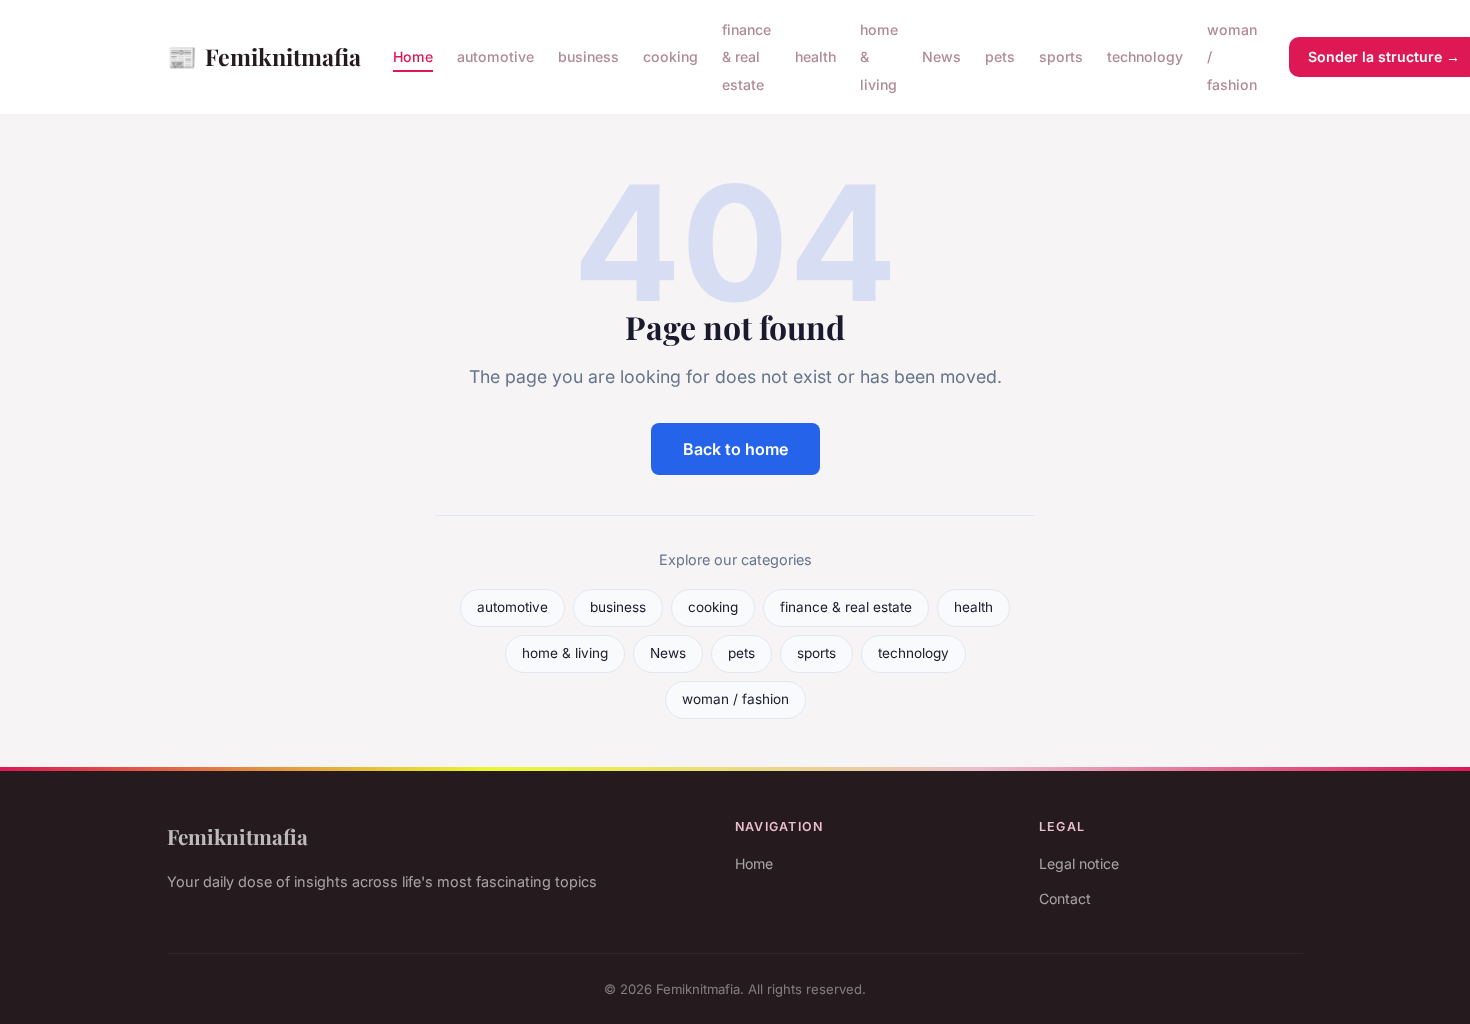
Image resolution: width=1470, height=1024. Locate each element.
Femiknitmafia (264, 56)
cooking (670, 56)
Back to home (735, 449)
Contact (1065, 898)
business (588, 56)
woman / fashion (735, 699)
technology (1145, 56)
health (815, 56)
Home (413, 56)
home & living (565, 653)
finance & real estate (746, 56)
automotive (495, 56)
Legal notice (1079, 863)
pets (1000, 56)
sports (1061, 56)
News (941, 56)
